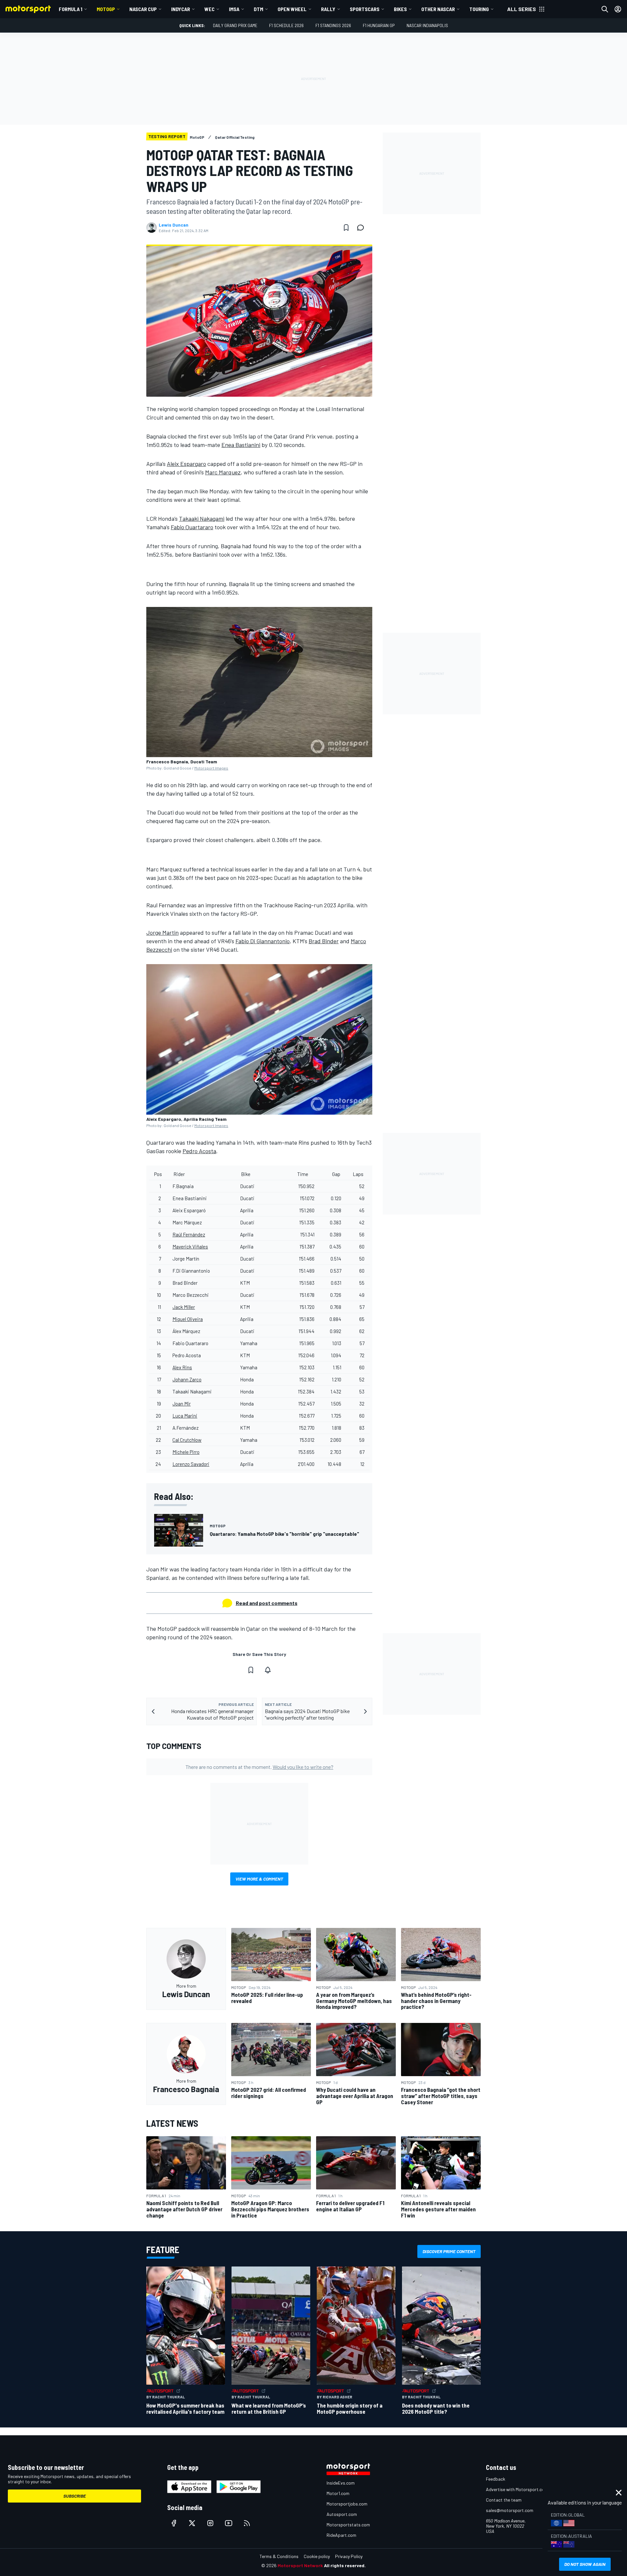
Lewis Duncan (174, 225)
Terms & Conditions (279, 2556)
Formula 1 (71, 9)
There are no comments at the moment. (259, 1767)
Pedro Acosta (199, 1151)
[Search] (605, 9)
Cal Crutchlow (187, 1440)
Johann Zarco (187, 1379)
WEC (209, 9)
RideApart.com (341, 2535)
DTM (258, 9)
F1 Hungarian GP (379, 25)
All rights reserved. (345, 2565)
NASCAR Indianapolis (427, 25)
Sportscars (365, 9)
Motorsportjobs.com (347, 2504)
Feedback (496, 2479)
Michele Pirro (186, 1452)
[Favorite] (346, 228)
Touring (479, 9)
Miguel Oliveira (188, 1319)
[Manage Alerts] (268, 1670)
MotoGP (106, 9)
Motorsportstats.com (348, 2525)
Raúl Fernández (189, 1234)
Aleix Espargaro (186, 464)
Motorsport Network (300, 2565)
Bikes (400, 9)
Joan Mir (182, 1404)
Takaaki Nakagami (202, 518)
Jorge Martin (162, 932)
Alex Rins (182, 1367)
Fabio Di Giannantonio (263, 941)
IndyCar (181, 9)
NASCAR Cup (143, 9)
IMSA (234, 9)
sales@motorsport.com (510, 2510)
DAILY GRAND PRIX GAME (235, 25)
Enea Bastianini (241, 445)
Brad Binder (324, 941)
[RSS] (247, 2523)
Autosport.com (342, 2514)
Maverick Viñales (190, 1247)
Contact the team (504, 2500)
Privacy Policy (349, 2556)
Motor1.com (338, 2493)
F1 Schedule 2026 (286, 25)
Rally (328, 9)
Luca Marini (185, 1416)
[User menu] (618, 9)
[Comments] (362, 228)
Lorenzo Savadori (191, 1464)
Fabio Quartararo (192, 527)
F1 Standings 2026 (333, 25)
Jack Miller (184, 1307)
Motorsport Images (211, 768)
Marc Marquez (223, 472)
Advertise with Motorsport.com (517, 2489)
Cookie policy (317, 2556)
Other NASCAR (438, 9)
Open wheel (292, 9)
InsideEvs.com (341, 2483)
